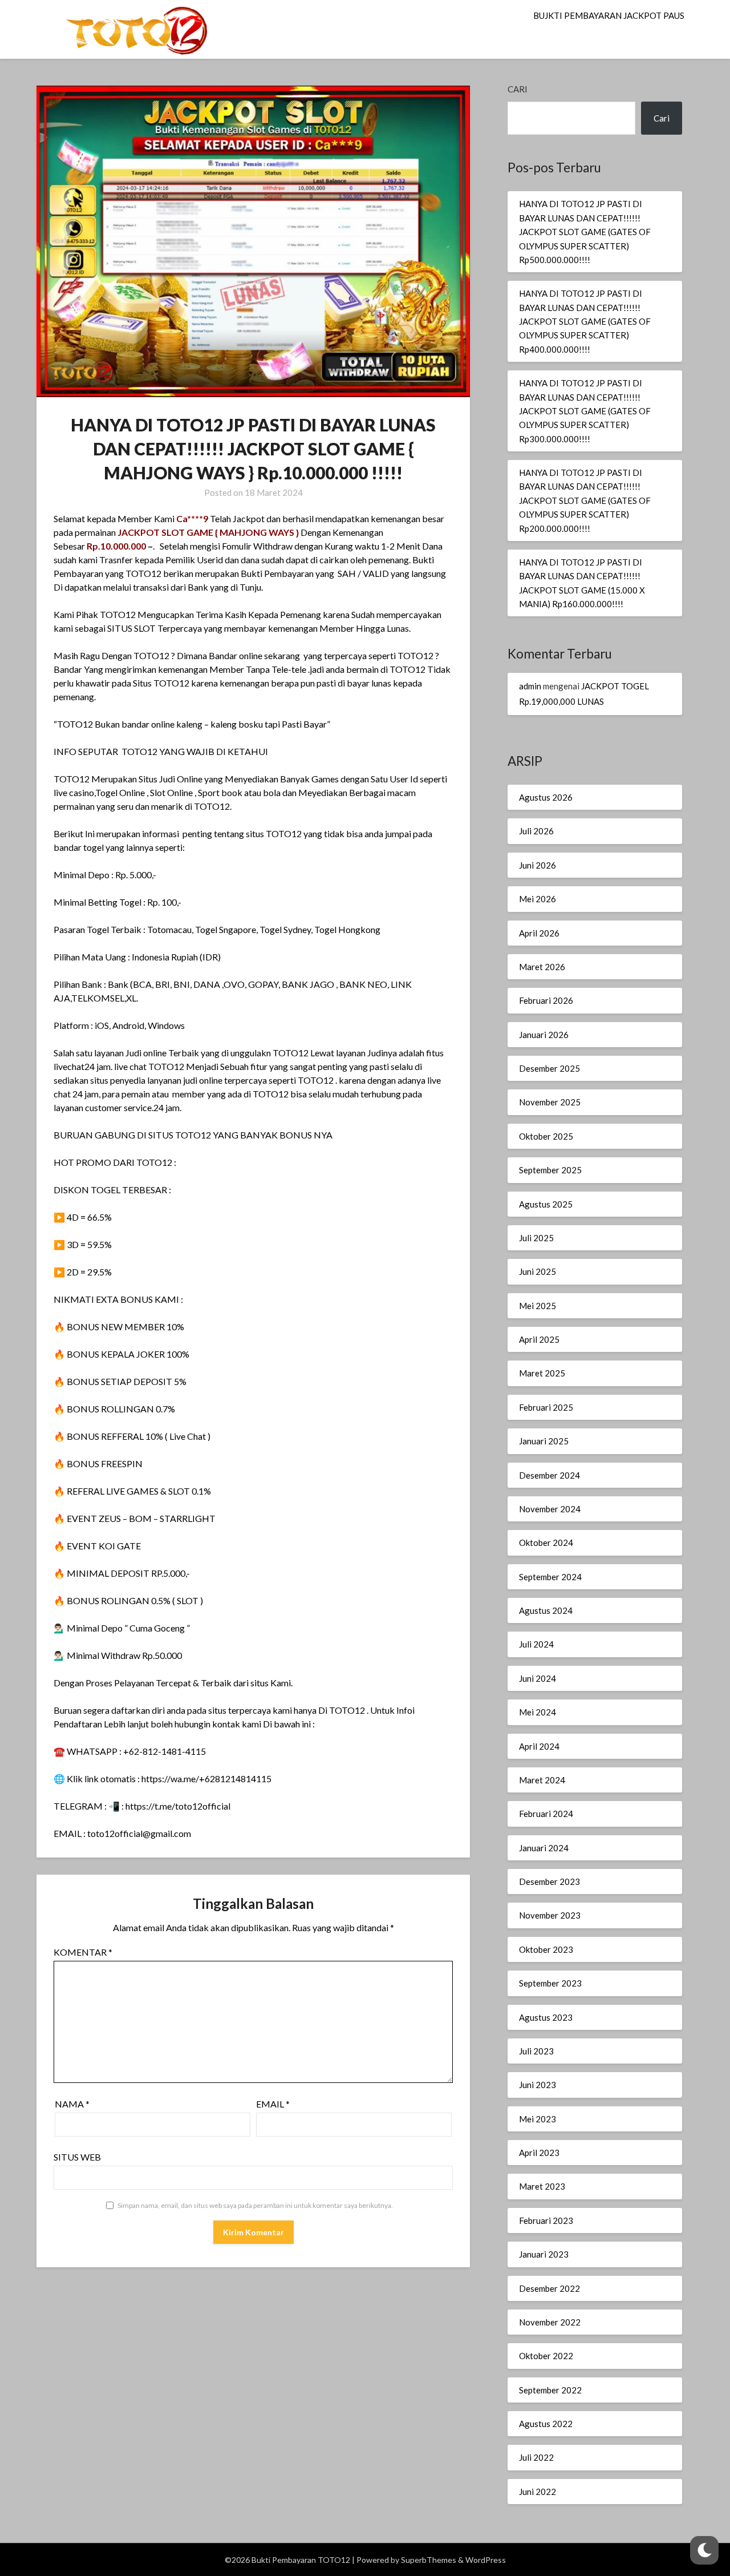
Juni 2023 (538, 2085)
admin (530, 686)
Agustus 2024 (546, 1610)
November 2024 (550, 1509)
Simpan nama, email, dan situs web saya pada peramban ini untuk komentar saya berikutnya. (255, 2205)
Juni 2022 (538, 2492)
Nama (72, 2104)
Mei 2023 (538, 2119)
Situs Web (77, 2157)
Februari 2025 (546, 1407)
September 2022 (550, 2390)
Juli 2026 (536, 831)
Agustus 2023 (546, 2017)
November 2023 (550, 1915)
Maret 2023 (542, 2186)
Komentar (83, 1952)
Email (273, 2104)
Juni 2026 (538, 865)
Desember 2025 (549, 1068)
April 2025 (539, 1339)
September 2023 (550, 1983)
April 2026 (539, 933)
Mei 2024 (538, 1712)
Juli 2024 (536, 1644)
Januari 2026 (544, 1035)
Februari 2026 (546, 1000)
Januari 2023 (544, 2254)
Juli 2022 (536, 2457)
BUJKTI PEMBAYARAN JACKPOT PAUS (609, 15)
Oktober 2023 (546, 1949)
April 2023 (539, 2153)
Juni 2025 (538, 1271)
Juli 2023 (536, 2051)
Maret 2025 (542, 1373)
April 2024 (539, 1746)
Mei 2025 (538, 1306)
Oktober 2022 (546, 2356)
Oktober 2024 (546, 1543)
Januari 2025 (544, 1441)
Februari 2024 (546, 1814)
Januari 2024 (544, 1848)
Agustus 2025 (546, 1204)
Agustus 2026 (546, 797)
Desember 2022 (549, 2288)
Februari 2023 (546, 2220)
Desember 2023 (549, 1881)
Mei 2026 (538, 899)
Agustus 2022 (546, 2424)
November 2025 (550, 1102)
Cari (518, 89)
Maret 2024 (542, 1780)
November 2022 (550, 2322)
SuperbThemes (429, 2560)
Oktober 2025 (546, 1136)
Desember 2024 (549, 1475)
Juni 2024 (538, 1678)
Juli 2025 (536, 1238)
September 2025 (550, 1170)
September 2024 (550, 1577)
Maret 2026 (542, 967)
